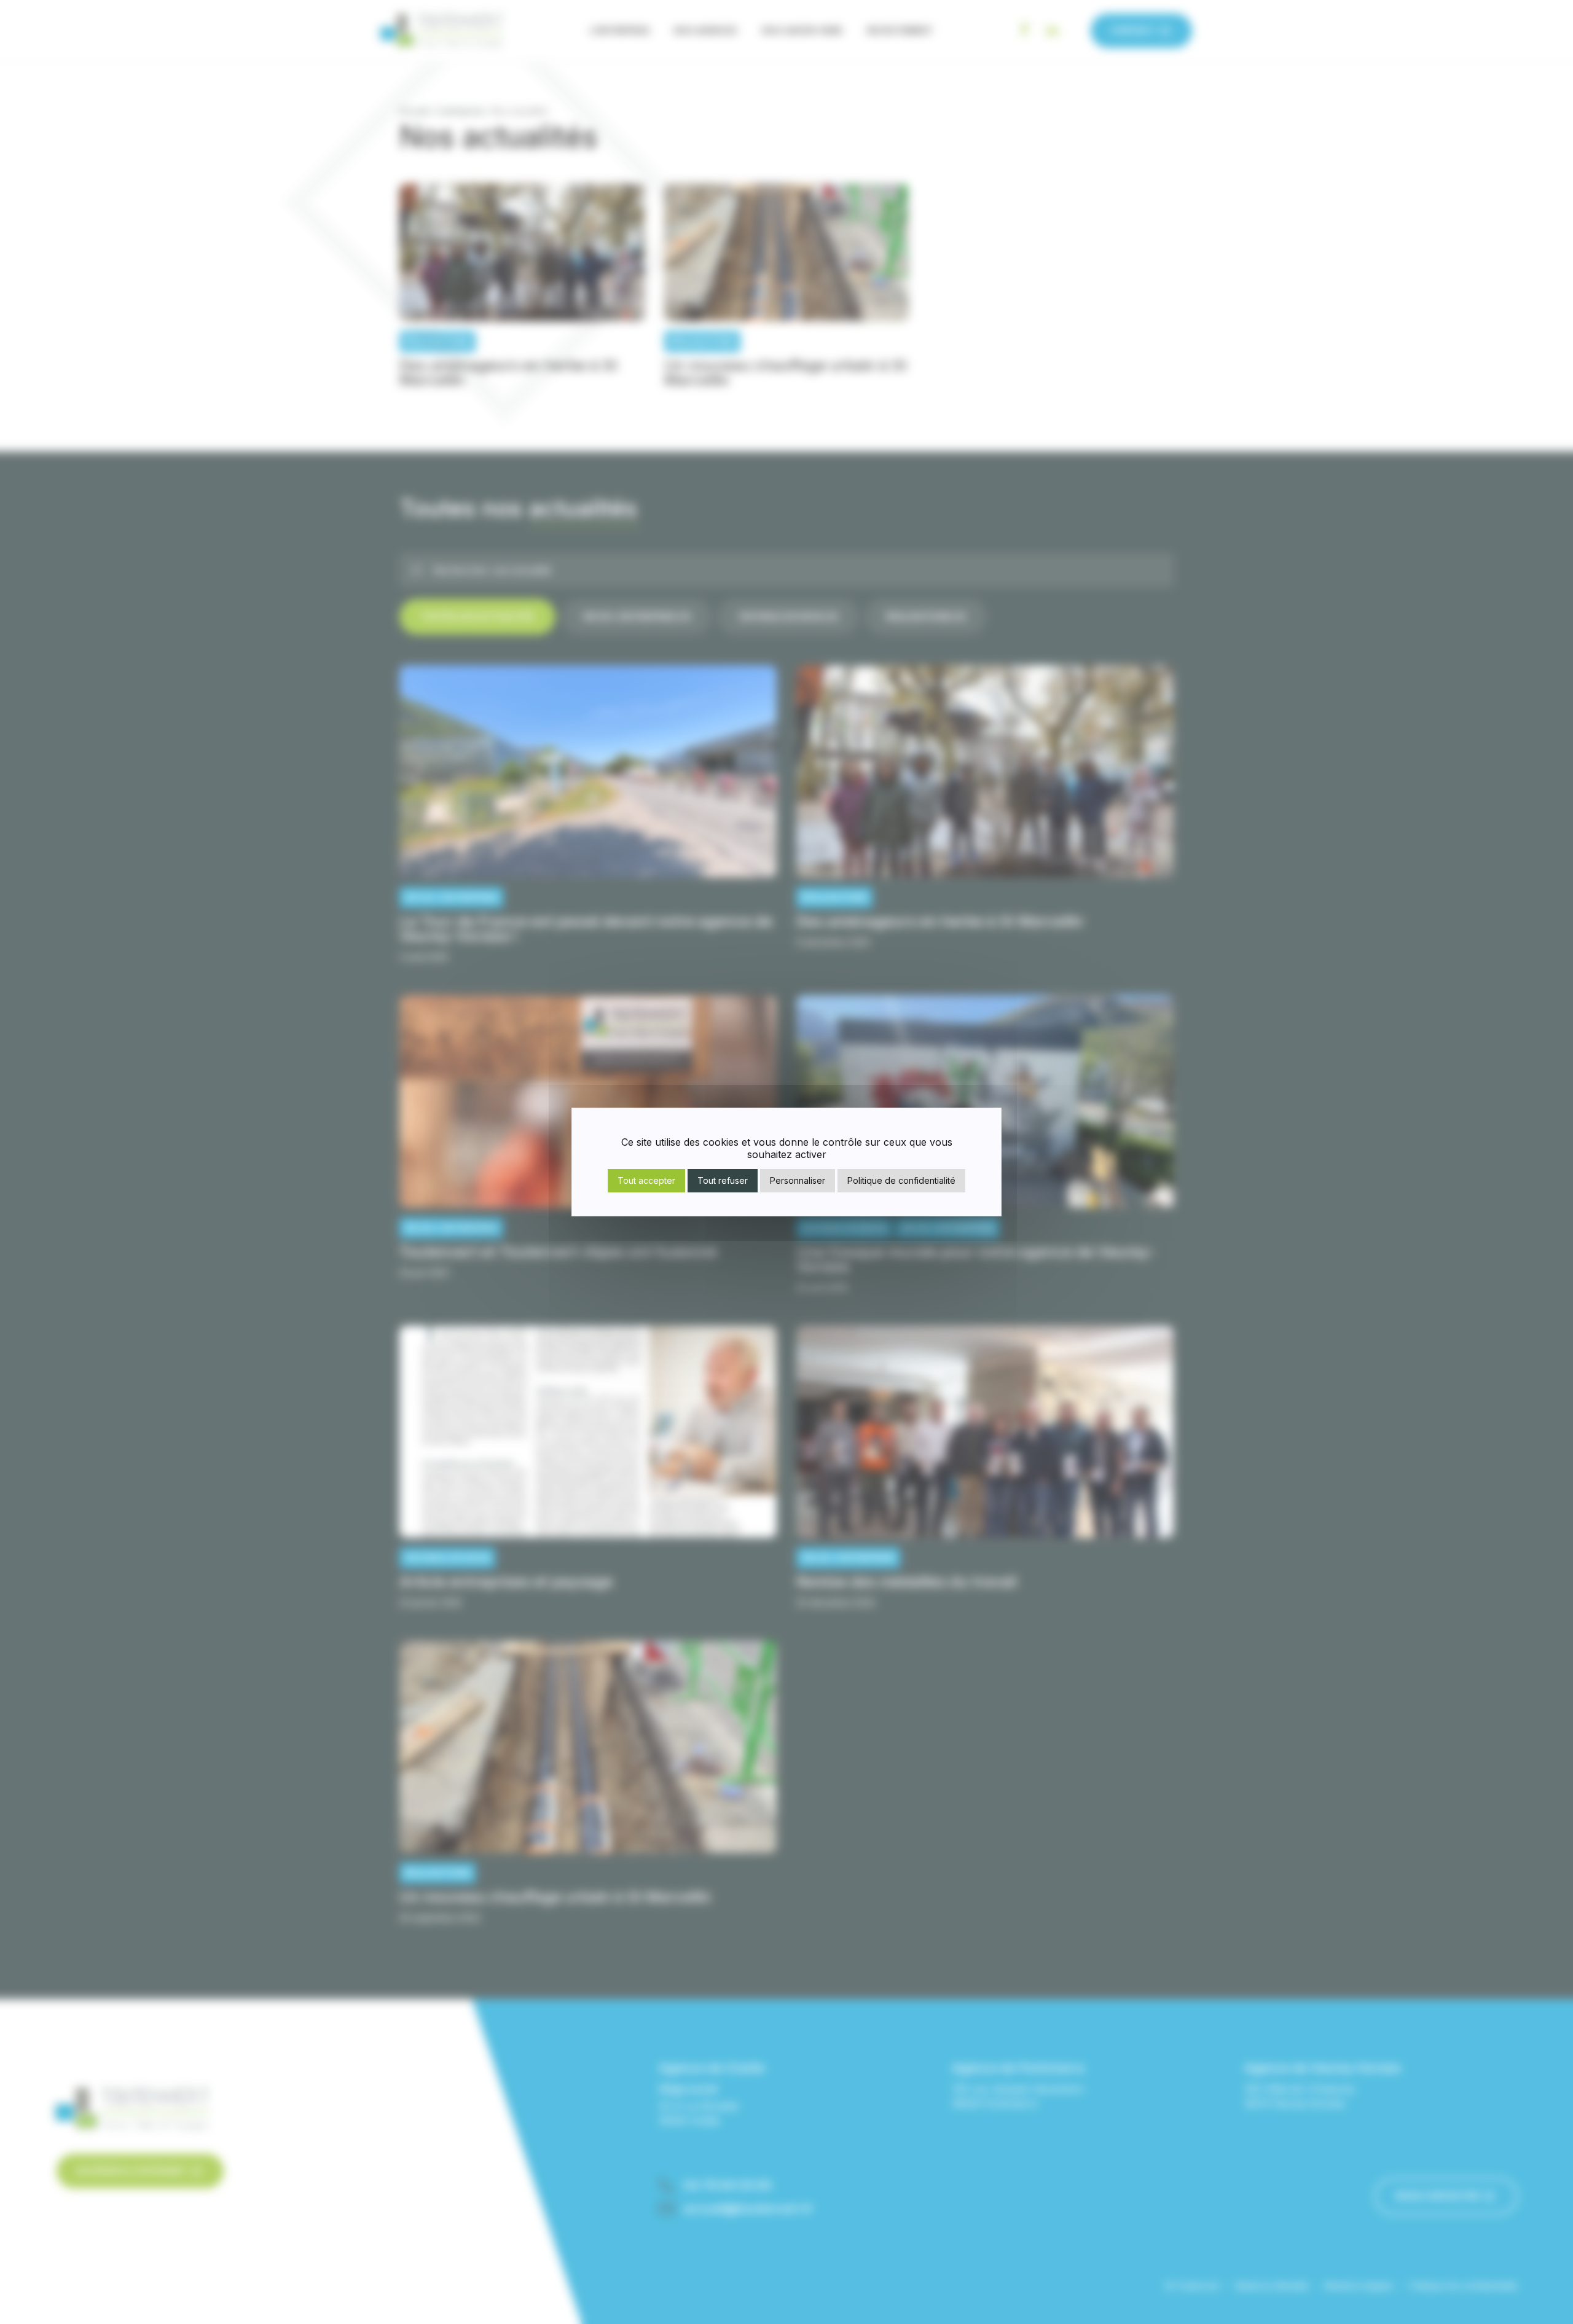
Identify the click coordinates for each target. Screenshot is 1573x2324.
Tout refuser (723, 1180)
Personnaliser (798, 1180)
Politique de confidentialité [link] (901, 1180)
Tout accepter (646, 1180)
